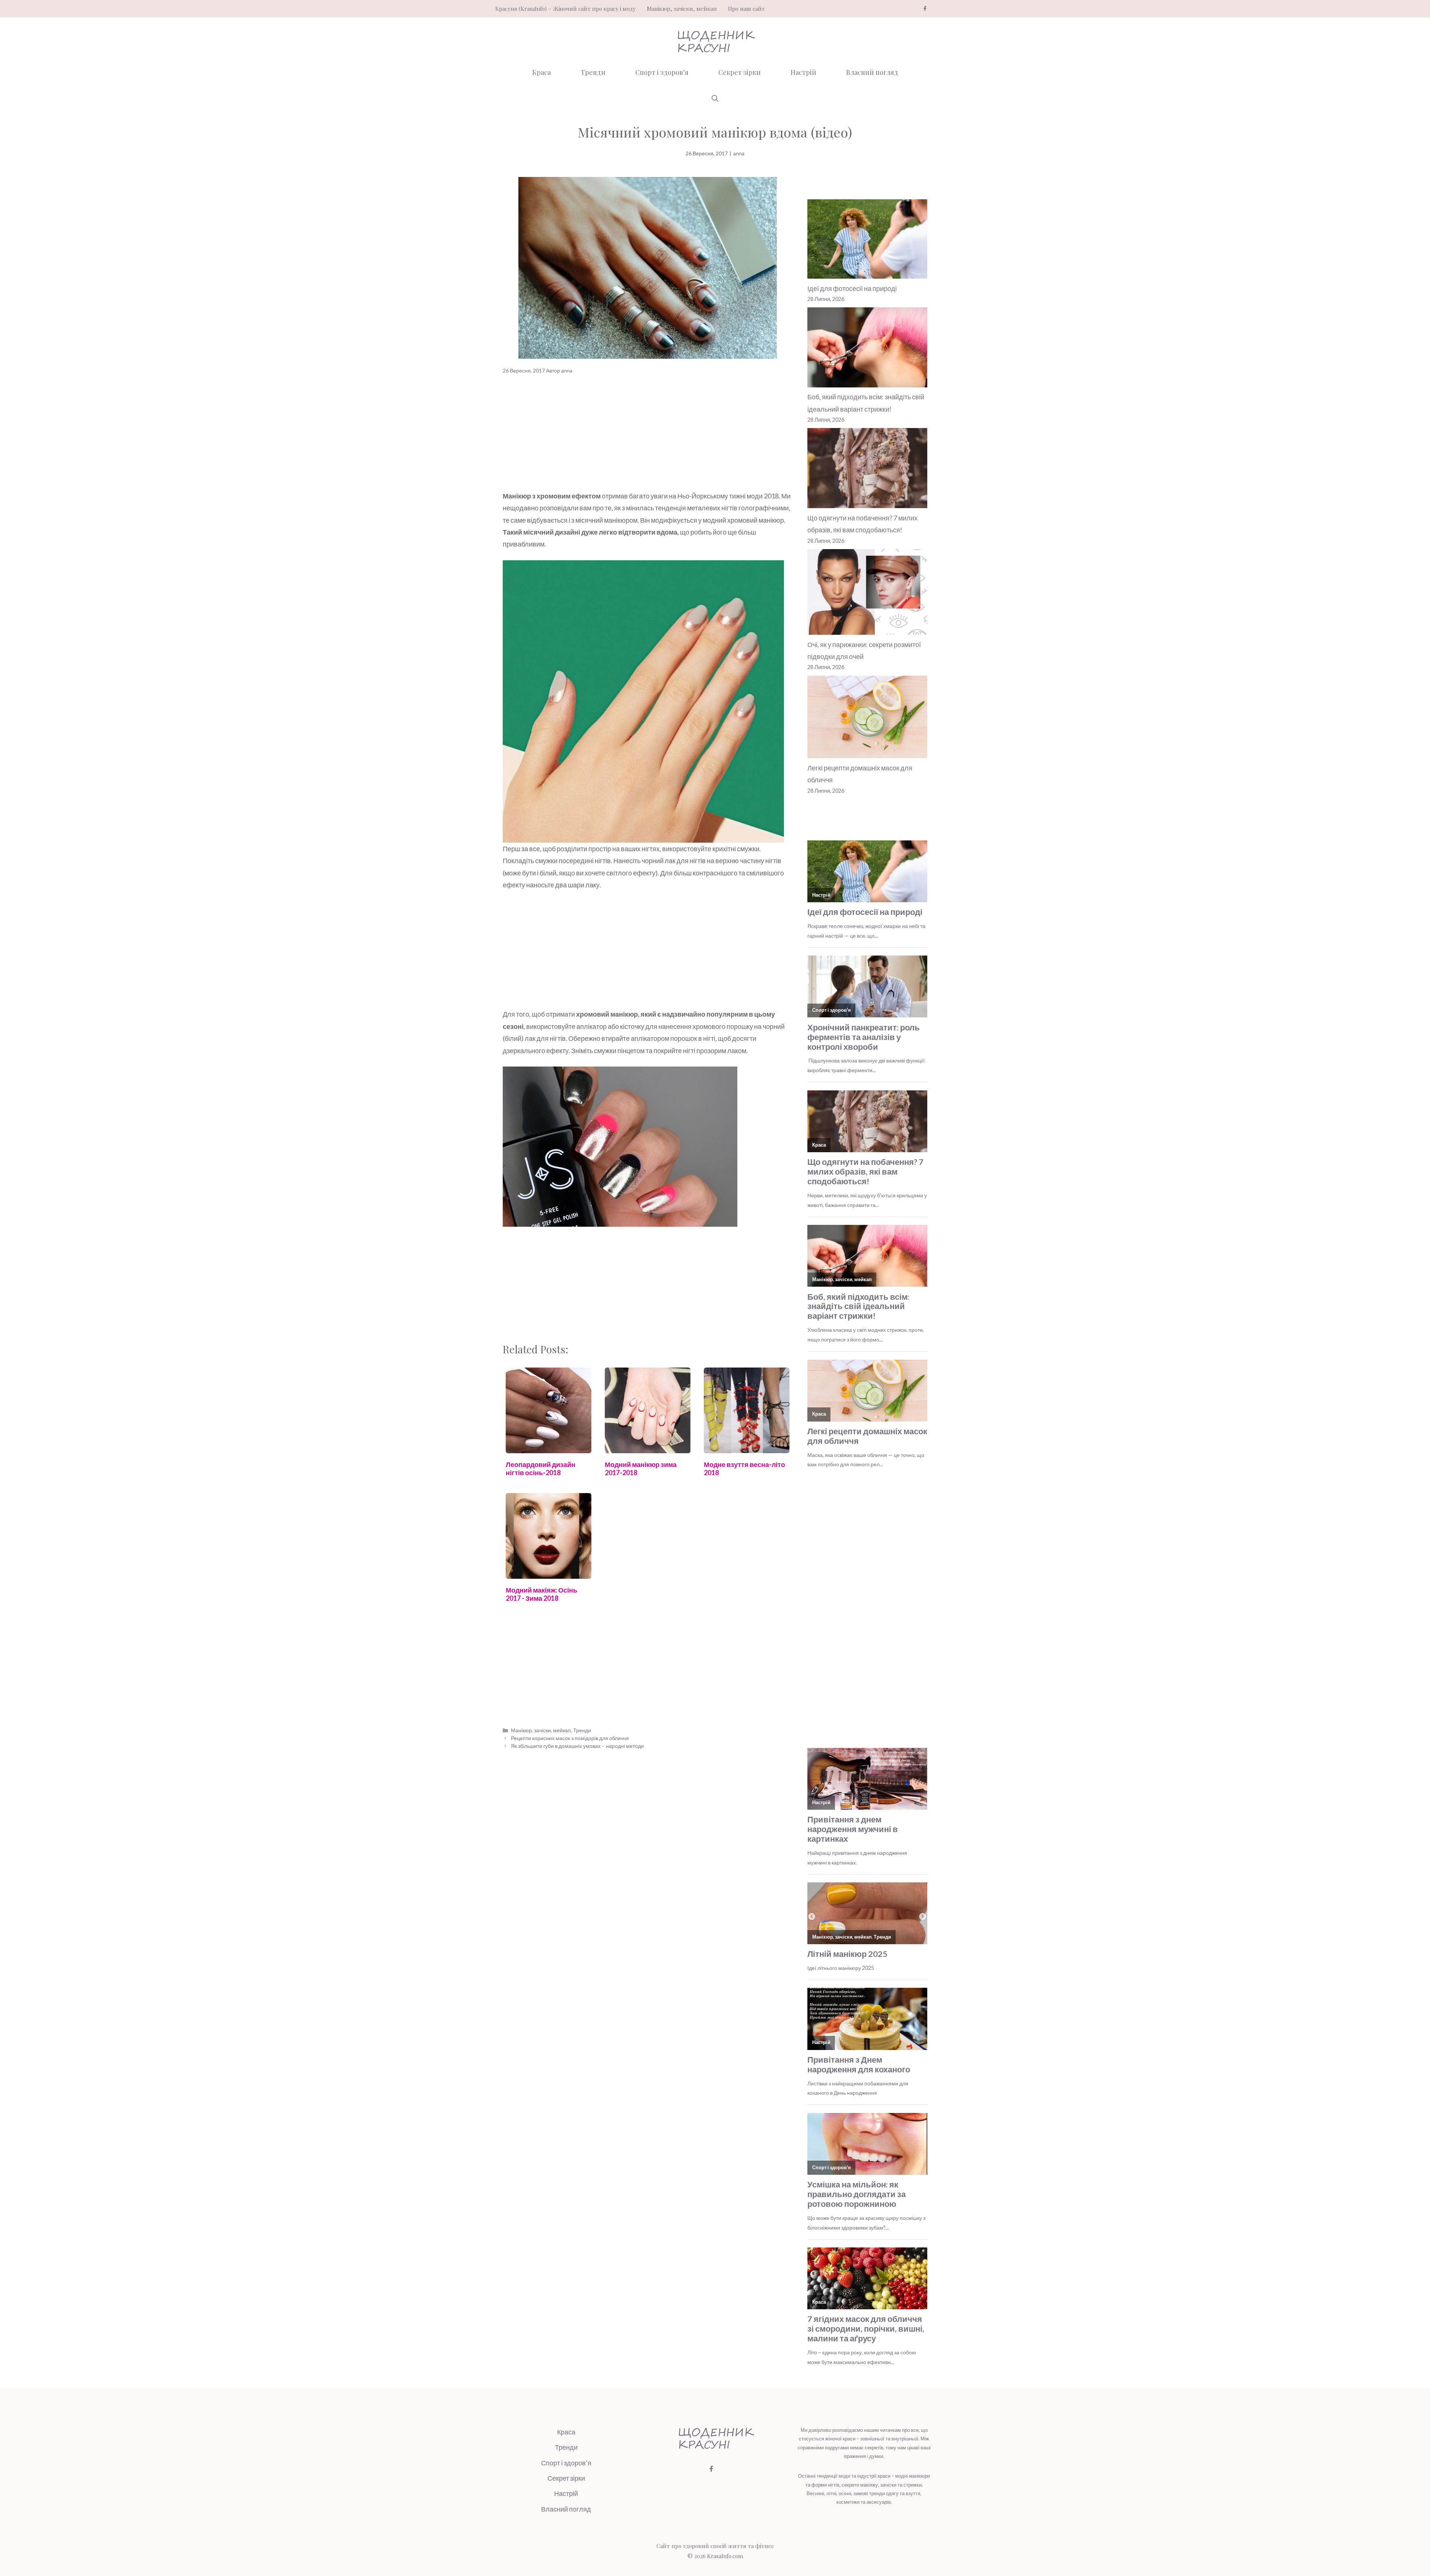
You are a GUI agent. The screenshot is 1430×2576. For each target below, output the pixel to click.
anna (739, 153)
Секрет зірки (740, 72)
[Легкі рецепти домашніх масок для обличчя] (867, 719)
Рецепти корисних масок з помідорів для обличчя (570, 1738)
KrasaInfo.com (725, 2556)
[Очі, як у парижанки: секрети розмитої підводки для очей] (867, 594)
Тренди (593, 72)
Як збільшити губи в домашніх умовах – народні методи (577, 1746)
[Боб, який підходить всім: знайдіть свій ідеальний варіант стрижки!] (867, 349)
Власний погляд (872, 72)
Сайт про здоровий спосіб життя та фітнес (715, 2546)
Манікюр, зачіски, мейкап (682, 9)
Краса (541, 72)
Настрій (803, 72)
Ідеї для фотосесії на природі (852, 288)
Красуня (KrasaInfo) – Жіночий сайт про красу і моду (565, 9)
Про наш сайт (746, 9)
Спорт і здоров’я (662, 72)
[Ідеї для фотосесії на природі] (867, 241)
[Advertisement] (648, 435)
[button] (715, 98)
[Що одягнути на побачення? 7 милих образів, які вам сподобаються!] (867, 470)
